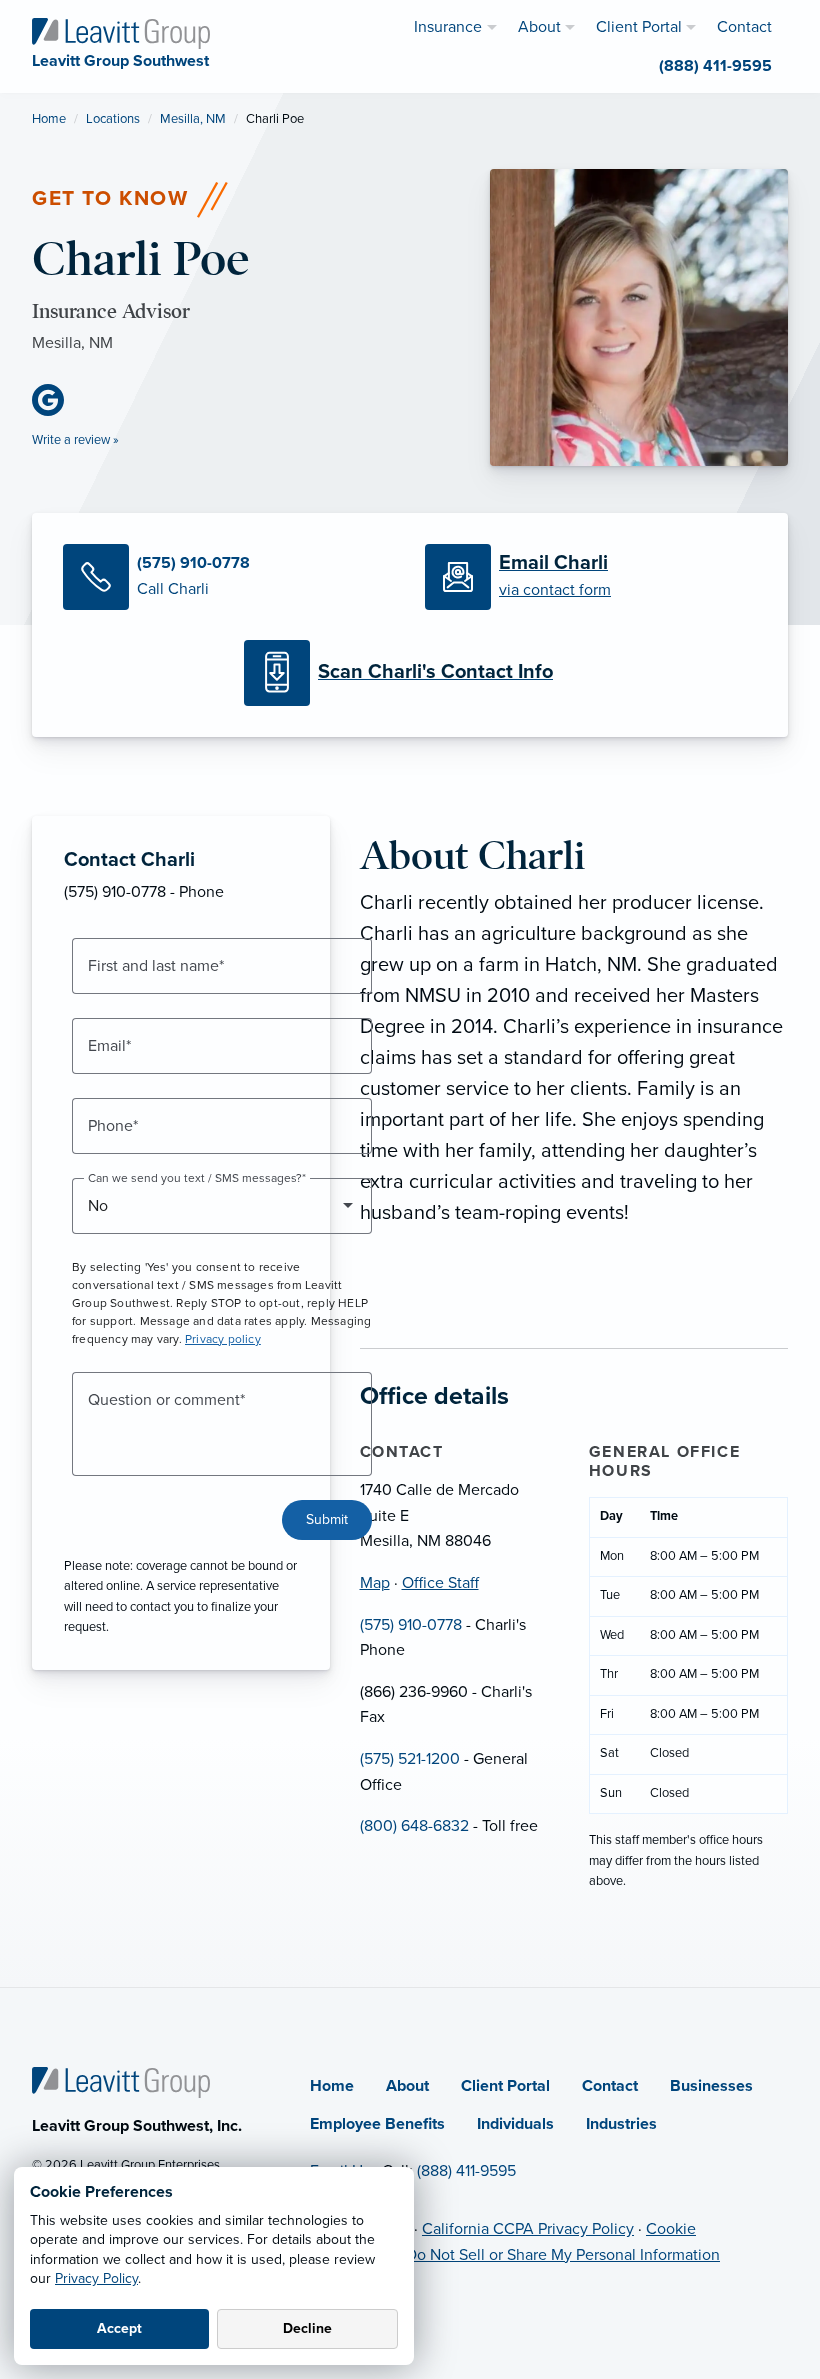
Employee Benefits (377, 2124)
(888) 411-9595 (466, 2171)
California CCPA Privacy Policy (528, 2229)
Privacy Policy (96, 2278)
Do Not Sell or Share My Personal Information (563, 2255)
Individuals (515, 2124)
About (407, 2086)
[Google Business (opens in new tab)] (56, 400)
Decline (307, 2328)
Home (49, 119)
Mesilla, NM (193, 119)
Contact (610, 2086)
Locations (113, 119)
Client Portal (505, 2086)
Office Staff (440, 1583)
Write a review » (75, 440)
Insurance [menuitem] (448, 27)
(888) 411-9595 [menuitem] (715, 66)
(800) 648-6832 (414, 1826)
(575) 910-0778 (411, 1625)
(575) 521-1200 (410, 1759)
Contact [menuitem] (744, 27)
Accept (119, 2328)
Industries (621, 2124)
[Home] (121, 2081)
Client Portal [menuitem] (639, 27)
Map (375, 1583)
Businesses (711, 2086)
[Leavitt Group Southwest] (121, 32)
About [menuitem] (539, 27)
